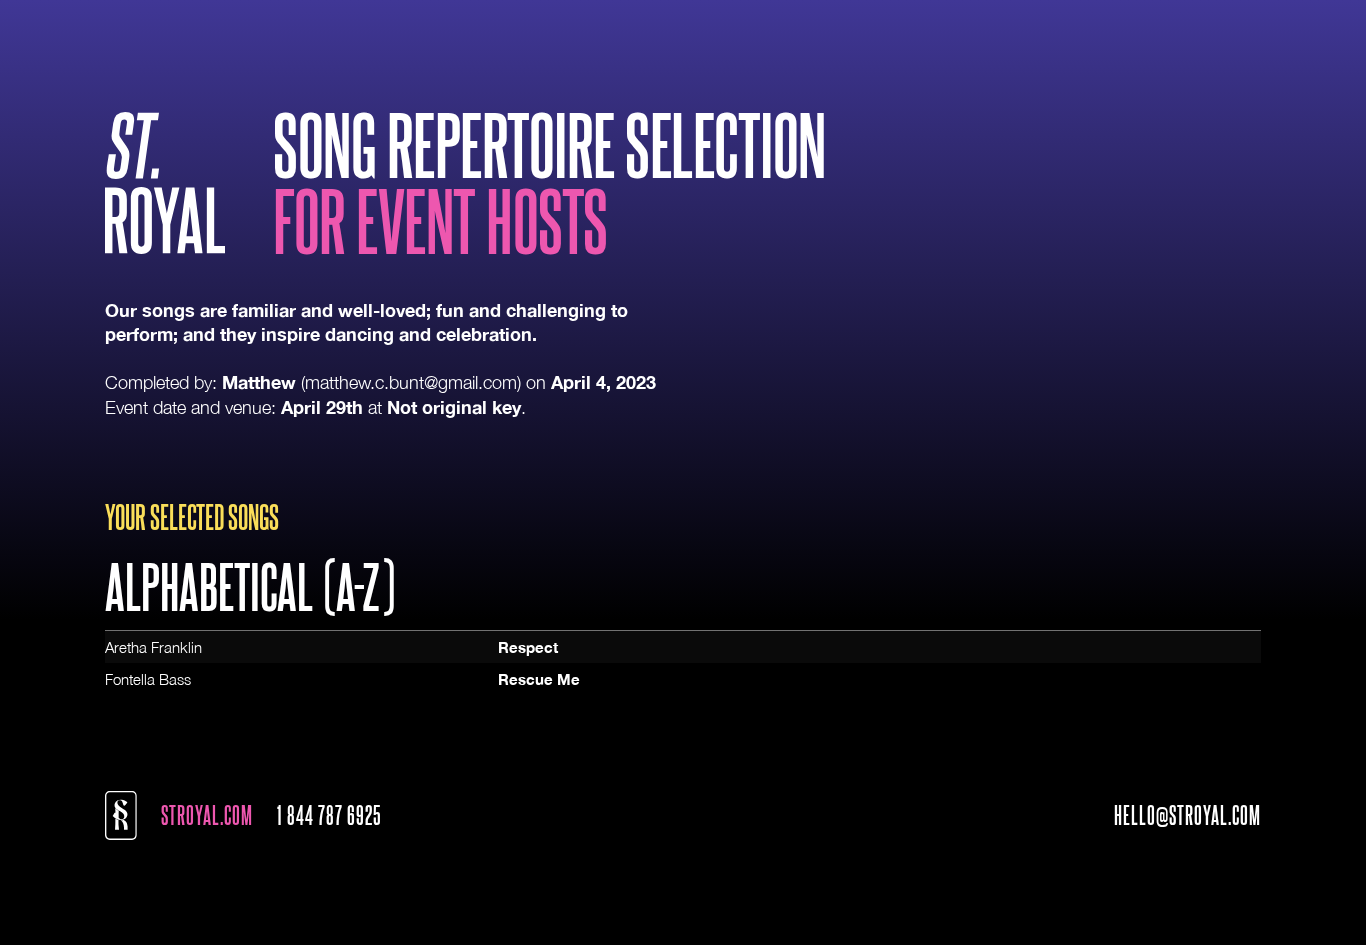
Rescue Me (539, 679)
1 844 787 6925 (329, 815)
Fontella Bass (148, 679)
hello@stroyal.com (1187, 815)
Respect (528, 647)
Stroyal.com (207, 815)
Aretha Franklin (153, 647)
